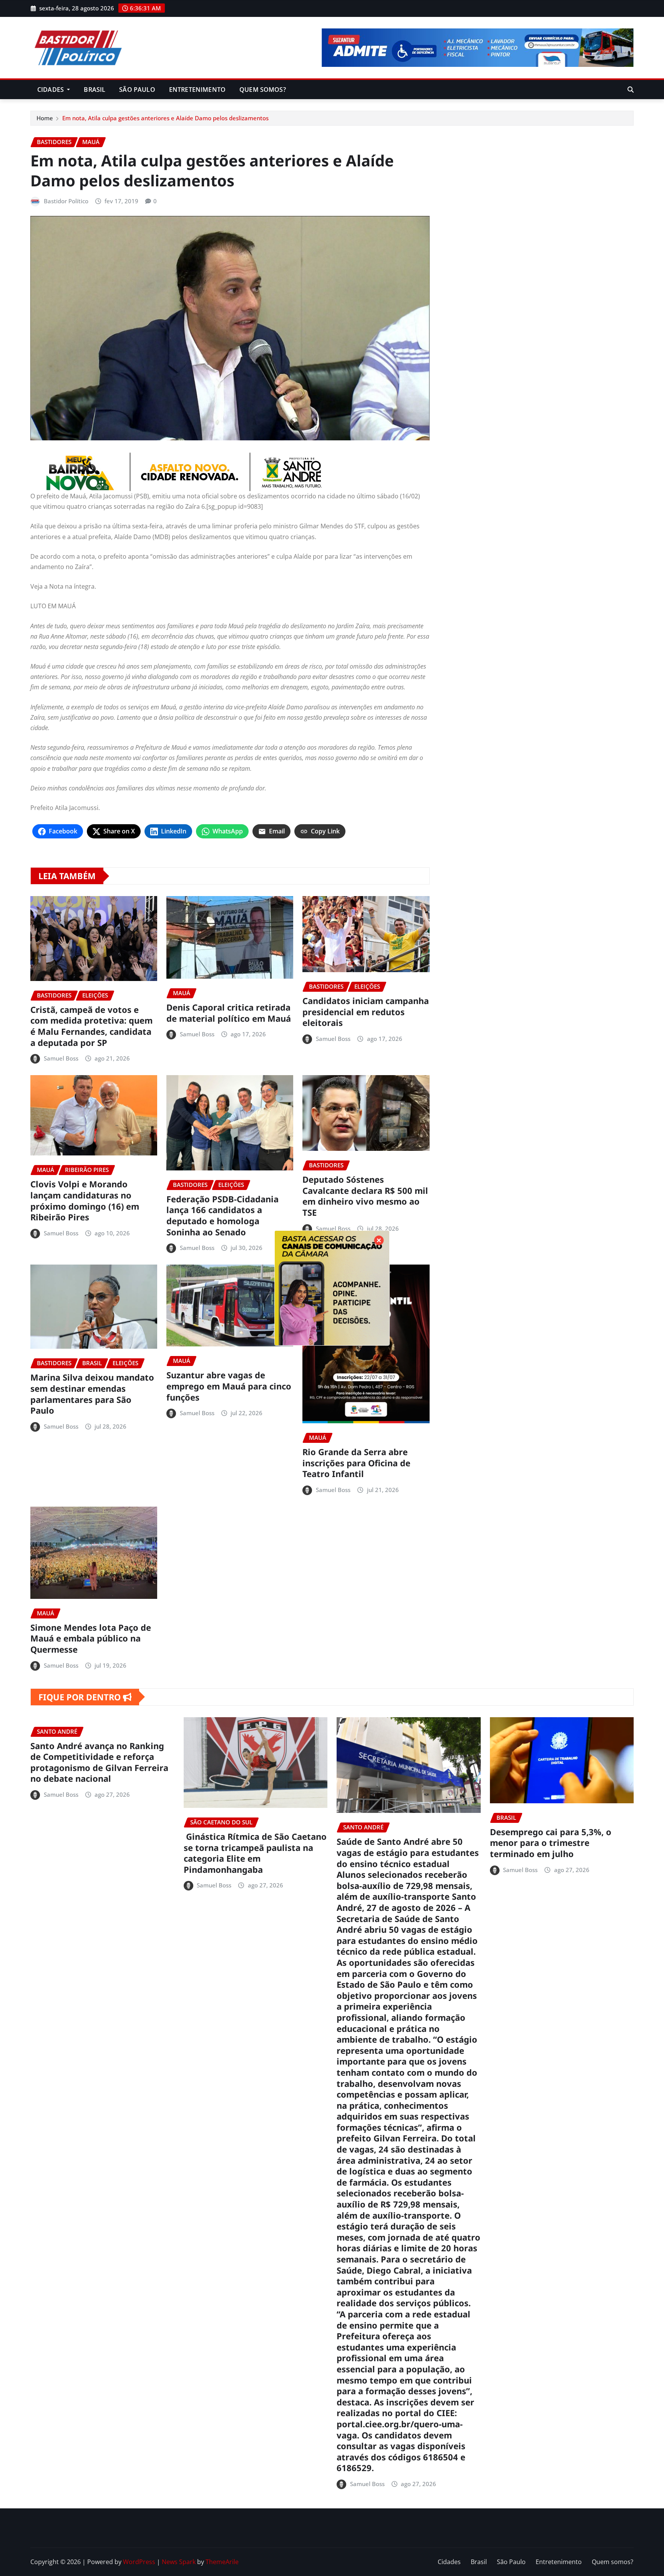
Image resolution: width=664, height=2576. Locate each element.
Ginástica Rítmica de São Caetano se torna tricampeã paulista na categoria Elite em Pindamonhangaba (255, 1853)
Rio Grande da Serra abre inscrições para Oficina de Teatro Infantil (356, 1463)
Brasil (95, 90)
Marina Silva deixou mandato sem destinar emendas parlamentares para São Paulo (92, 1394)
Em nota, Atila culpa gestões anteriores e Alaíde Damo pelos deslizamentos (165, 118)
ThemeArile (222, 2562)
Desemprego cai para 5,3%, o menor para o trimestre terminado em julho (551, 1843)
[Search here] (631, 90)
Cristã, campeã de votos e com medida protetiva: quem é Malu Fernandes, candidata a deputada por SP (91, 1026)
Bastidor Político (66, 201)
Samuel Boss (61, 1058)
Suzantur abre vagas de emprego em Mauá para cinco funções (229, 1386)
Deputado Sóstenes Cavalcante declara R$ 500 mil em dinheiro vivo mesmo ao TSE (365, 1196)
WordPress (139, 2562)
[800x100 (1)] (230, 472)
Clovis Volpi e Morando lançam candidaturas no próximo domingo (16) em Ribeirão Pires (85, 1200)
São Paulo (137, 90)
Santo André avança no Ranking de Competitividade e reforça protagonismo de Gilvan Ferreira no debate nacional (99, 1762)
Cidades (51, 90)
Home (45, 118)
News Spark (179, 2562)
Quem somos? (263, 90)
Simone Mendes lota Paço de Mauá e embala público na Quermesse (91, 1638)
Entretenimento (197, 90)
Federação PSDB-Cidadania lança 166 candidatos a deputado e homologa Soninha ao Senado (222, 1215)
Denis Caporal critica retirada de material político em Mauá (229, 1013)
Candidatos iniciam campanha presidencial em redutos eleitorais (366, 1012)
